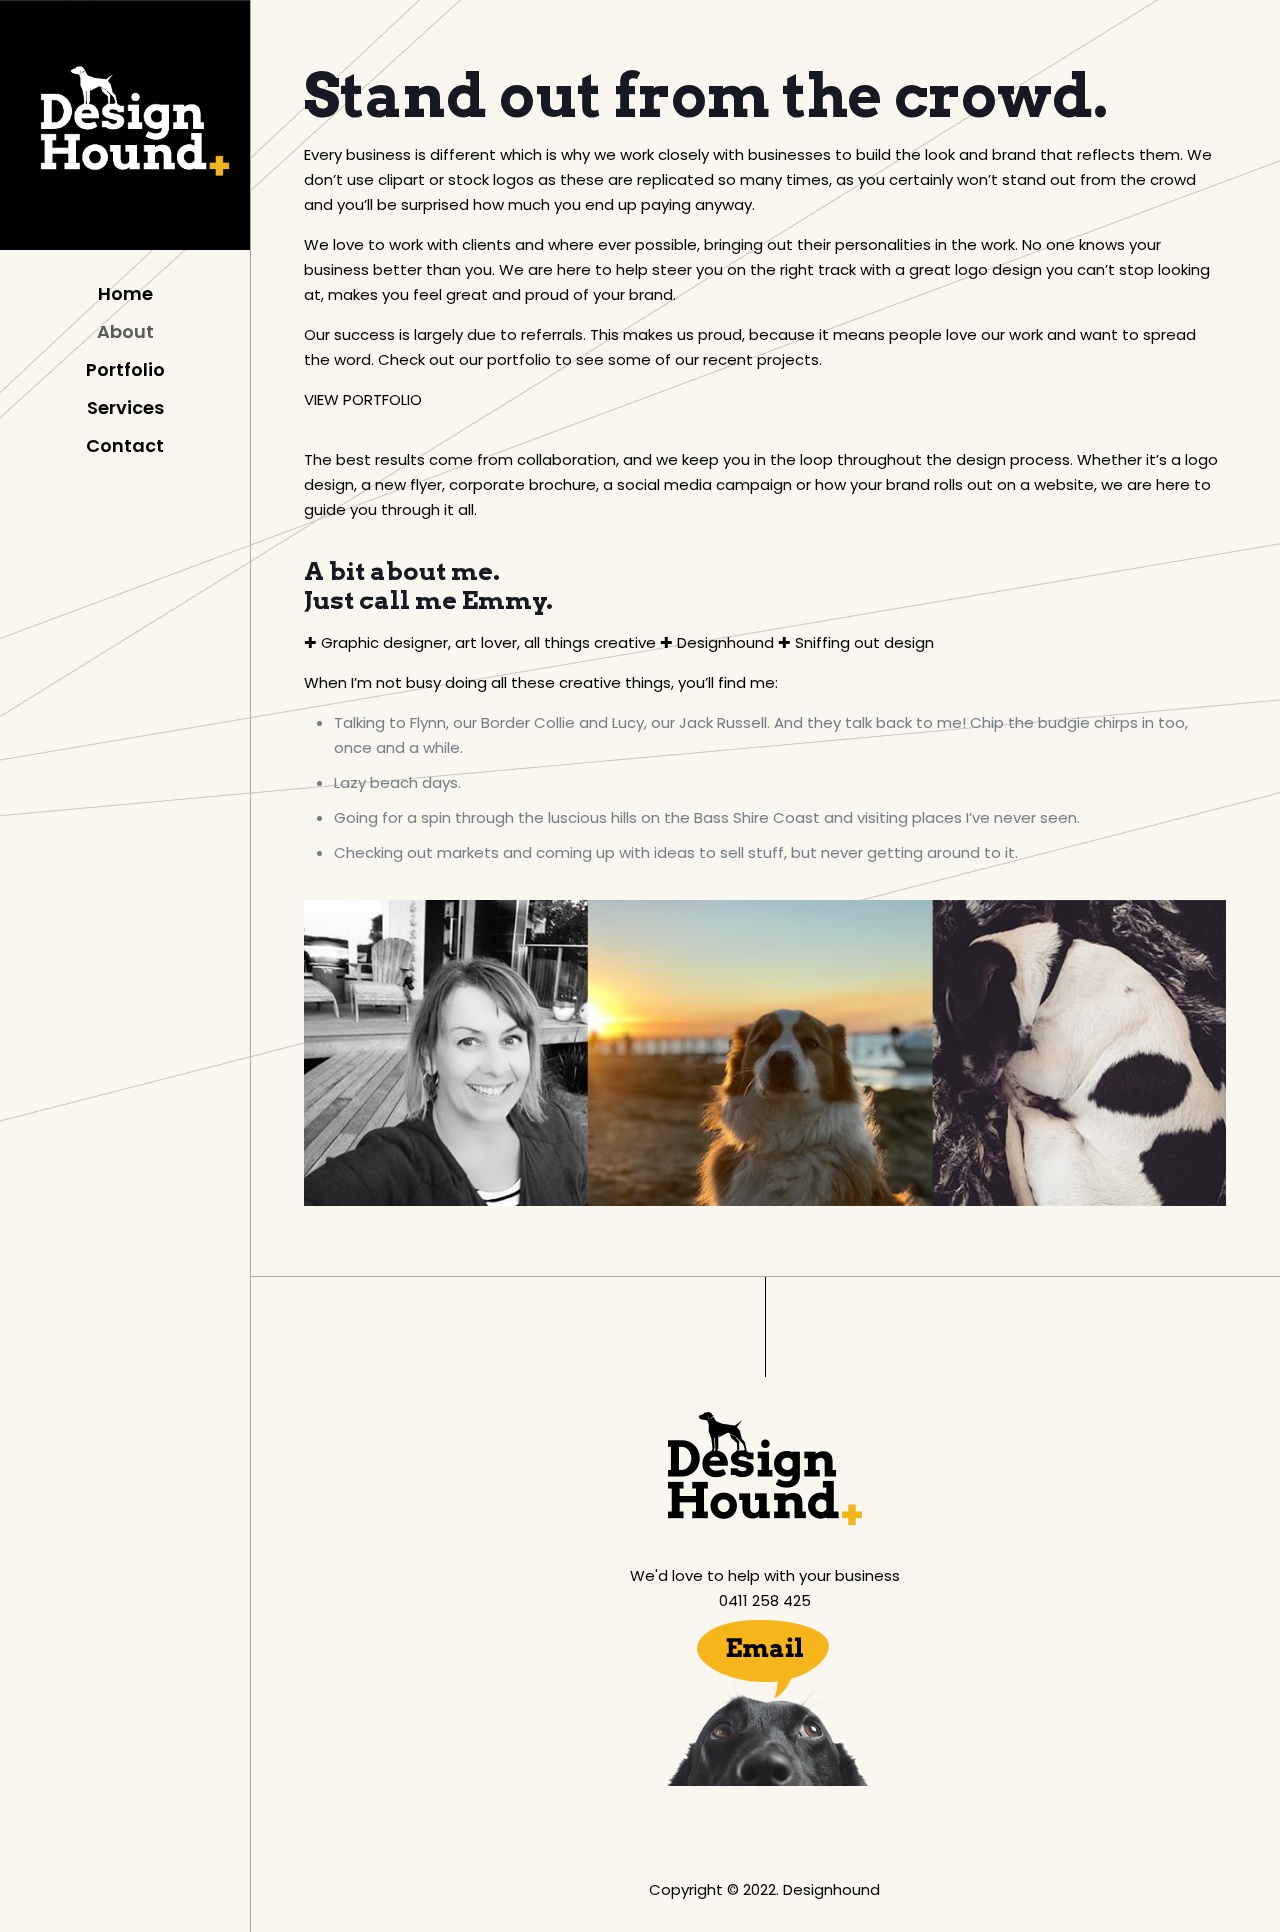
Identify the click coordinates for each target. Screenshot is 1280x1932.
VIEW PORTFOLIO (363, 399)
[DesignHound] (125, 130)
